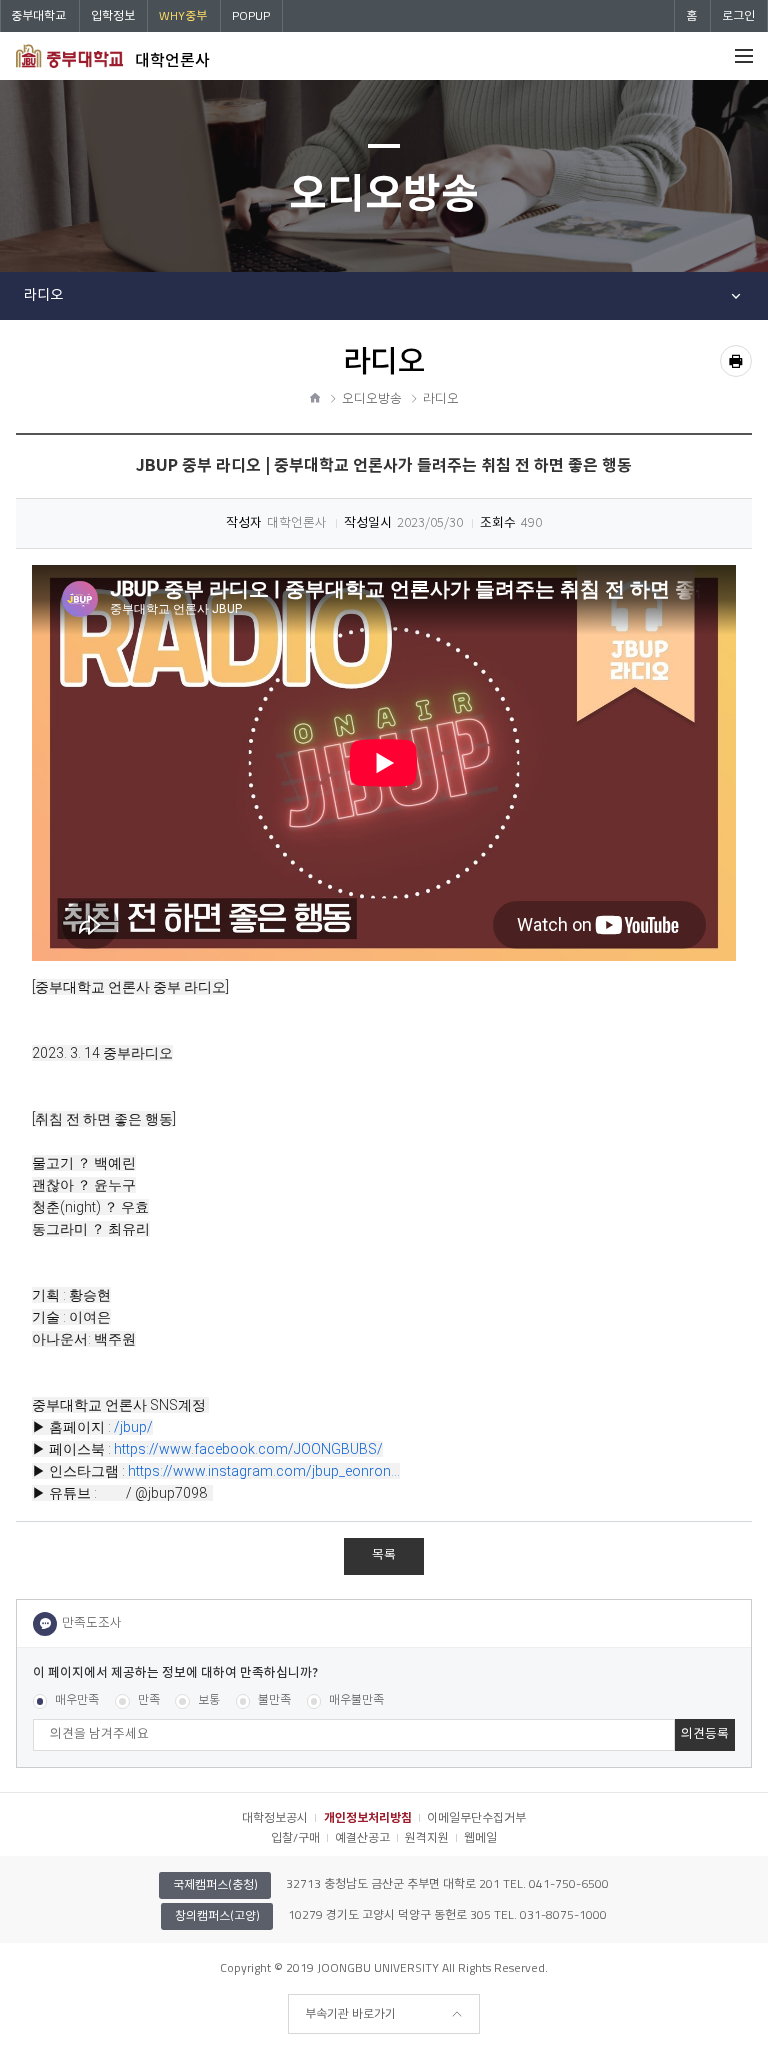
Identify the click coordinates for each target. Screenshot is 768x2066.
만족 (148, 1700)
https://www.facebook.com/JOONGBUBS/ (248, 1449)
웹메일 (480, 1837)
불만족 (274, 1700)
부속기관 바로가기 (350, 2013)
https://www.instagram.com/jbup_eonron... (264, 1471)
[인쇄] (736, 361)
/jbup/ (133, 1427)
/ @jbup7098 (168, 1493)
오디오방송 (372, 399)
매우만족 (77, 1700)
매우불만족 (356, 1700)
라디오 (43, 295)
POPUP (251, 15)
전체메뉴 (744, 56)
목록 (384, 1555)
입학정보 (113, 15)
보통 (208, 1700)
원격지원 (427, 1837)
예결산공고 (362, 1837)
